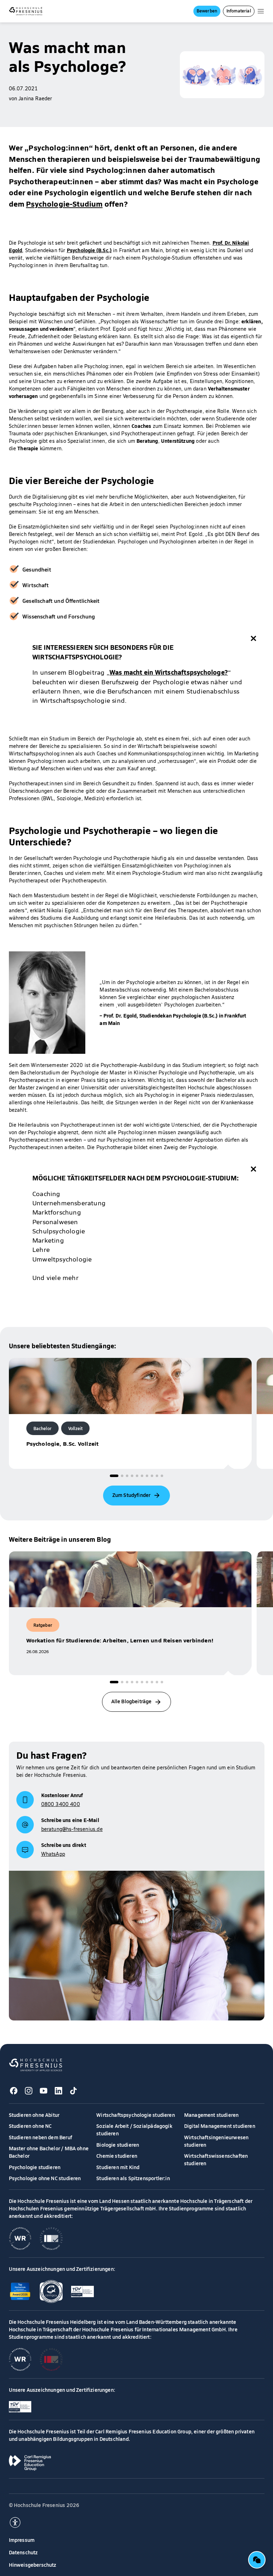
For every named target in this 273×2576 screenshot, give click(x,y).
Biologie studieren (118, 2145)
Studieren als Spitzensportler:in (133, 2178)
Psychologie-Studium (64, 203)
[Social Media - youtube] (44, 2091)
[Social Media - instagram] (29, 2091)
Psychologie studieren (35, 2167)
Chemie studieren (117, 2156)
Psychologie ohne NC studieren (45, 2178)
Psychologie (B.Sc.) (89, 250)
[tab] (114, 1476)
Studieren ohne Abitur (34, 2115)
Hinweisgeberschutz (33, 2565)
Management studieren (212, 2115)
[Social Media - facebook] (14, 2091)
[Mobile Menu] (261, 11)
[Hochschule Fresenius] (26, 11)
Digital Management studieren (220, 2126)
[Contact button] (257, 2560)
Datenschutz (23, 2552)
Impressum (22, 2540)
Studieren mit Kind (118, 2167)
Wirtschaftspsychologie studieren (136, 2115)
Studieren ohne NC (30, 2126)
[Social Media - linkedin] (59, 2091)
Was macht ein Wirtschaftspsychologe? (169, 672)
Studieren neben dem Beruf (41, 2137)
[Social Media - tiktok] (74, 2091)
